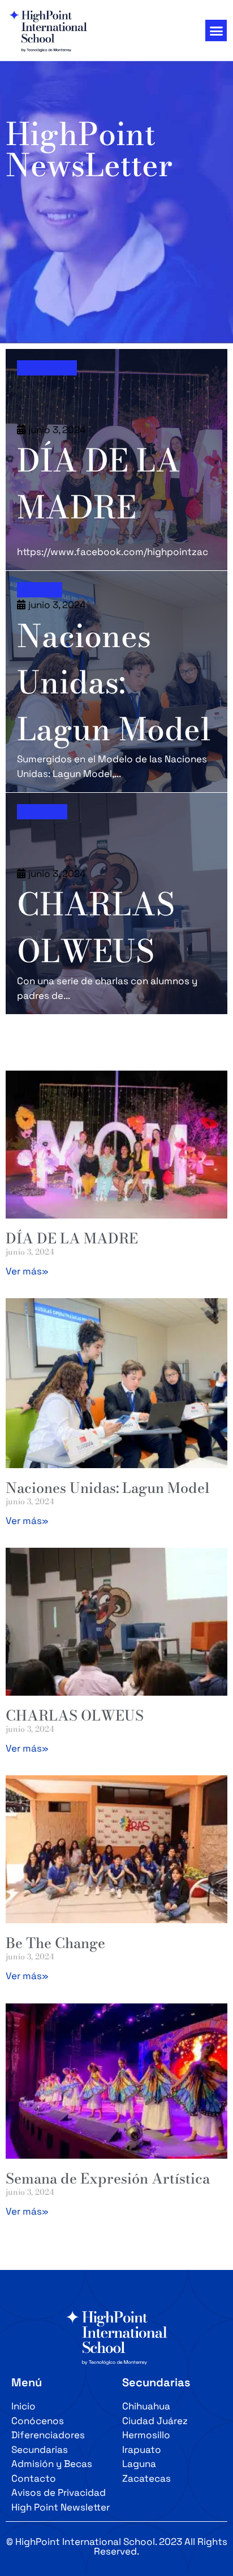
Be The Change (55, 1943)
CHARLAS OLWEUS (75, 1715)
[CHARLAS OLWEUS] (116, 903)
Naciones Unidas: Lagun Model (108, 1488)
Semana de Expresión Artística (108, 2178)
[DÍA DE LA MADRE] (116, 460)
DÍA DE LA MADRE (72, 1238)
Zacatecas (47, 368)
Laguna (40, 590)
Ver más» (27, 1271)
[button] (216, 30)
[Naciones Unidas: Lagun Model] (116, 682)
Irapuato (42, 811)
